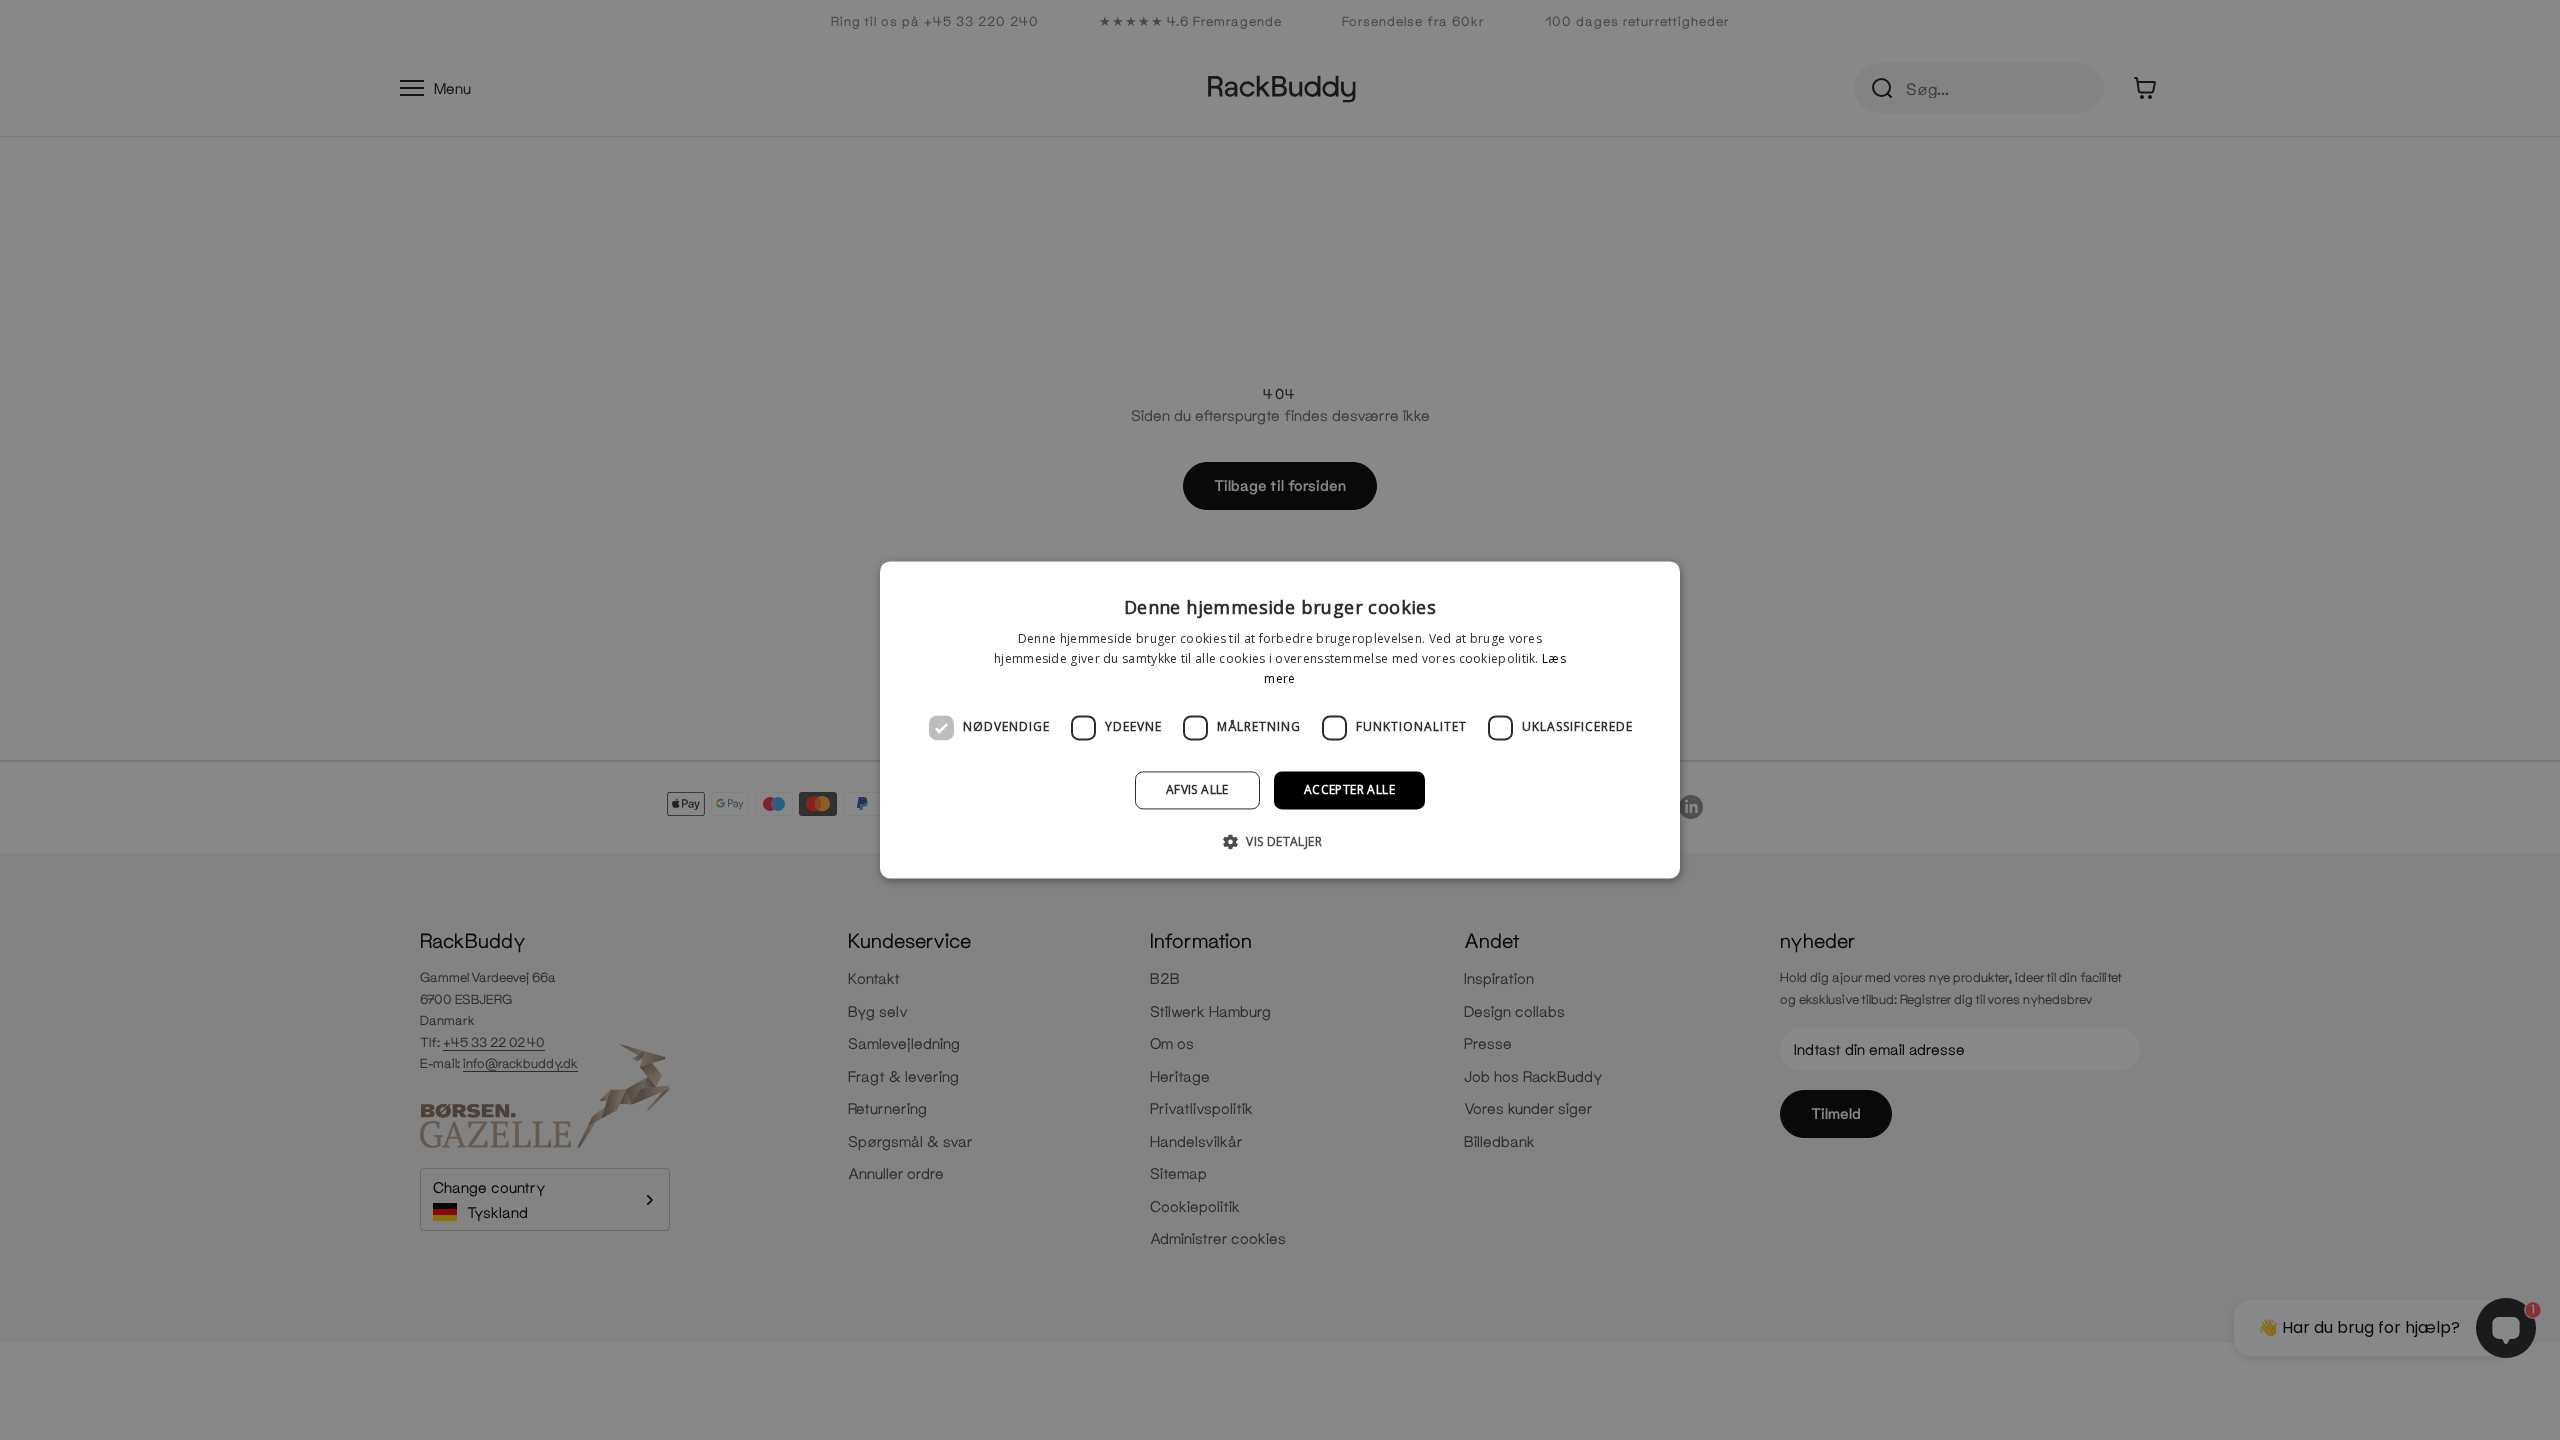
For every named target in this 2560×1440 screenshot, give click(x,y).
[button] (1280, 842)
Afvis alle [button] (1197, 789)
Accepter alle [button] (1349, 789)
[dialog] (1280, 719)
